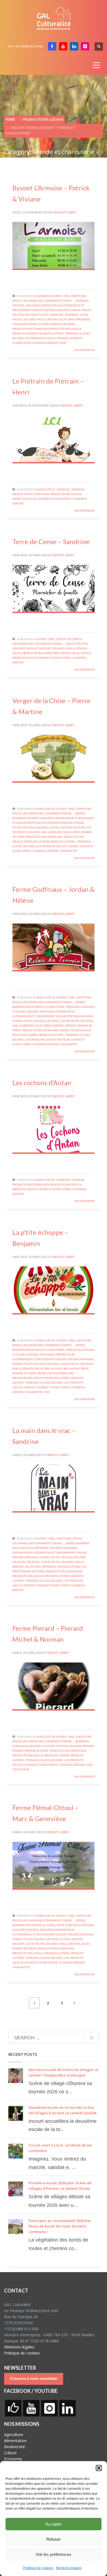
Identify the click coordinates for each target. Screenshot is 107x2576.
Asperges (43, 296)
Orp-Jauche (53, 1368)
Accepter (54, 2524)
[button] (99, 2468)
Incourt (32, 648)
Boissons (82, 301)
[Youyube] (63, 46)
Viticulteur (21, 1769)
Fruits (86, 310)
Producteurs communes (31, 329)
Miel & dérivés (47, 319)
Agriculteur (46, 489)
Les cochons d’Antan (42, 1083)
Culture (10, 2453)
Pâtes (47, 324)
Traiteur (63, 1039)
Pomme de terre (63, 324)
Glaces (44, 315)
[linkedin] (74, 46)
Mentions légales (69, 2568)
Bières (80, 813)
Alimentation (15, 2441)
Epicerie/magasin (57, 310)
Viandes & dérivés (45, 343)
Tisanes (62, 338)
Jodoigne (57, 315)
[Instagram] (85, 46)
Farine (76, 310)
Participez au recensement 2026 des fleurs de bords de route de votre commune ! (60, 2226)
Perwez (58, 1025)
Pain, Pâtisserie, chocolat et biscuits (60, 1567)
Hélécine (19, 1562)
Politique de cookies (38, 2568)
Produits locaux (43, 338)
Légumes (29, 319)
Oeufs (63, 319)
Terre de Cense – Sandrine (51, 542)
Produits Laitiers (25, 333)
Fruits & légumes (25, 315)
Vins (63, 343)
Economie (13, 2459)
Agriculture (14, 2435)
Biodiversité (15, 2447)
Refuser (54, 2539)
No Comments (85, 350)
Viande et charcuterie (55, 499)
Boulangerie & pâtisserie (31, 1548)
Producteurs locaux (66, 329)
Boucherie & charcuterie (45, 1007)
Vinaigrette (68, 851)
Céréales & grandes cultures (34, 1746)
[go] (92, 2038)
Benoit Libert (66, 212)
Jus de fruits (70, 1021)
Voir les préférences (54, 2554)
